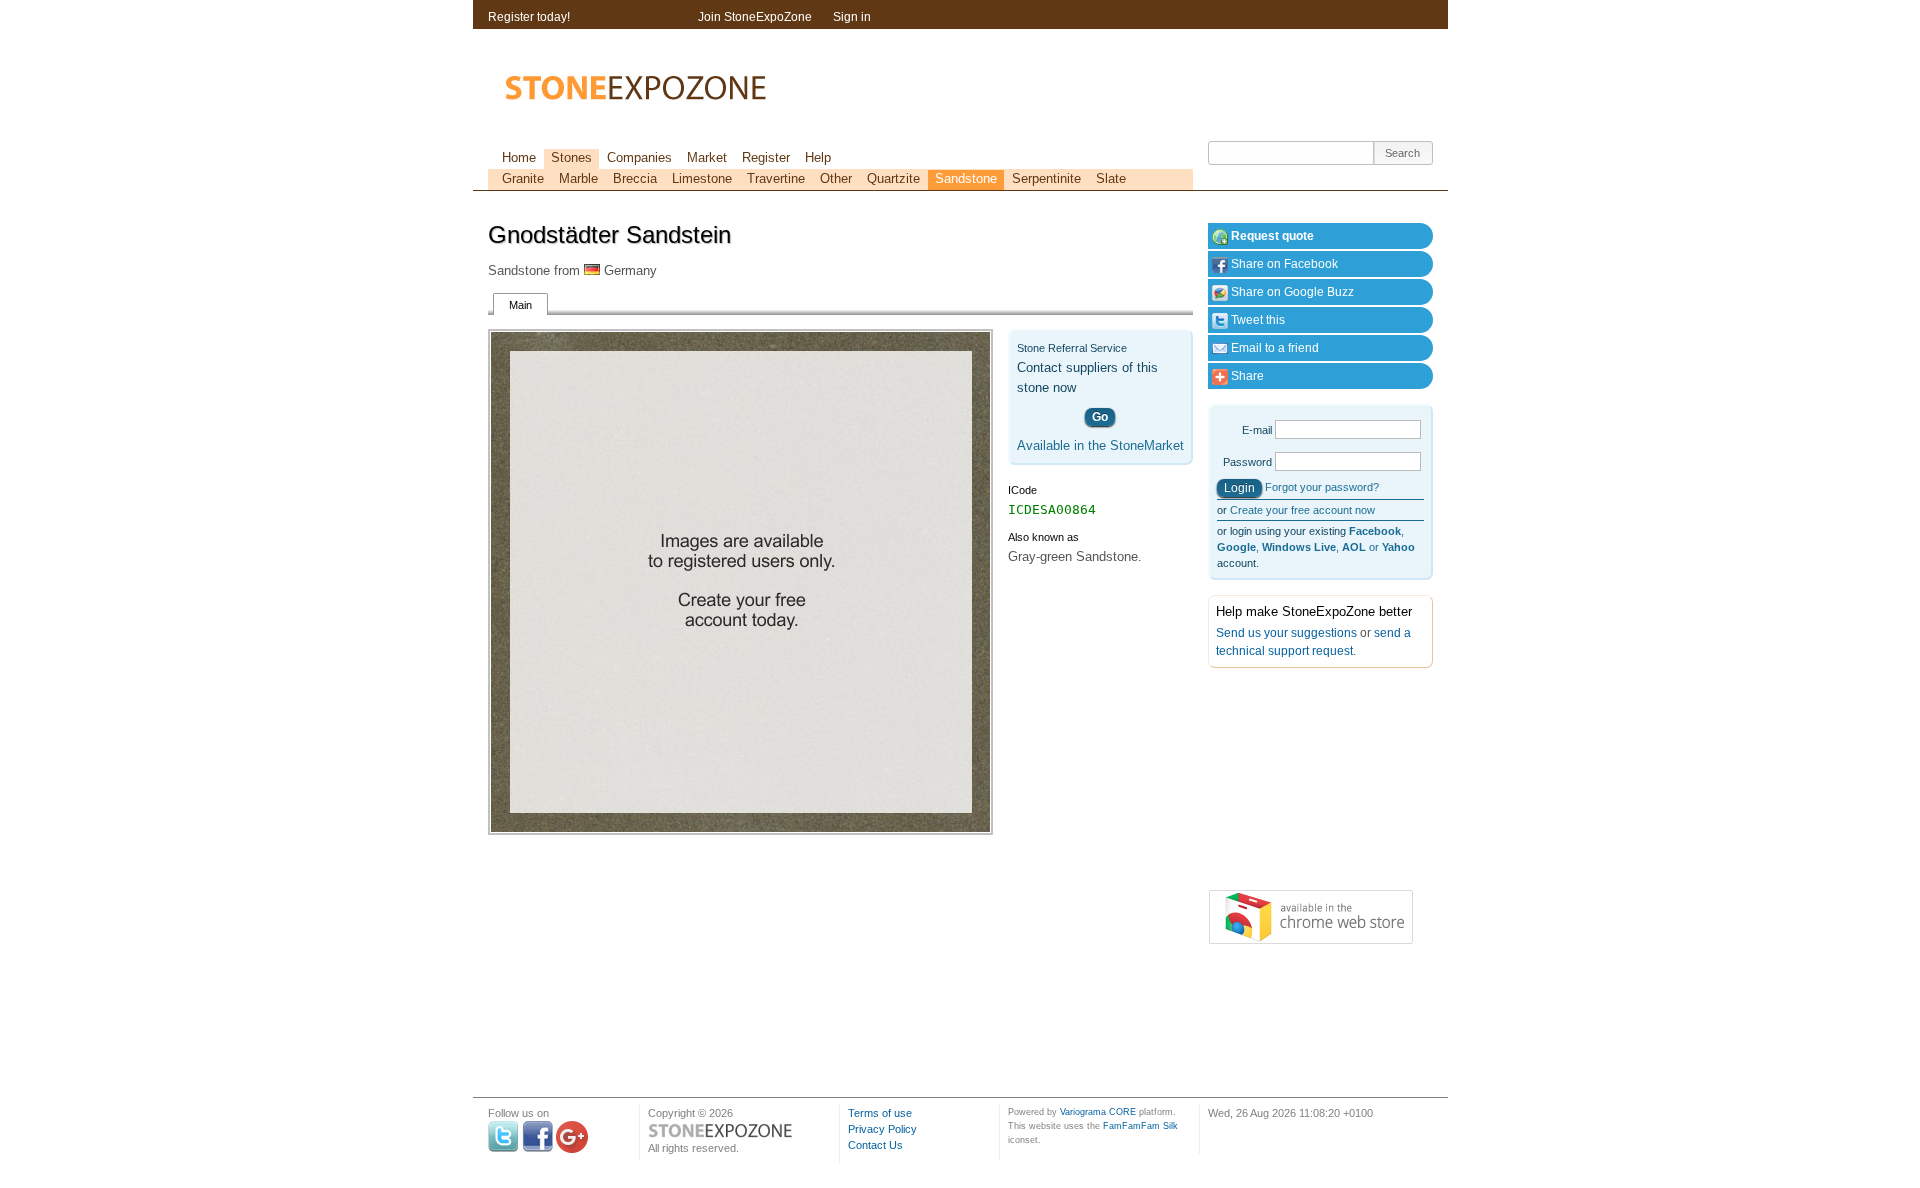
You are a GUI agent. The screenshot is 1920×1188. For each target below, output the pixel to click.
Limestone (702, 178)
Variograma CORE (1098, 1112)
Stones (571, 157)
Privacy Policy (882, 1129)
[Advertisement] (1308, 783)
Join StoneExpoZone (755, 17)
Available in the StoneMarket (1100, 445)
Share (1246, 376)
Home (519, 157)
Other (836, 178)
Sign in (852, 17)
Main (520, 305)
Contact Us (875, 1145)
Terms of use (880, 1113)
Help (818, 157)
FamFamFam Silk (1140, 1126)
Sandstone (966, 178)
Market (707, 157)
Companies (639, 157)
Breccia (635, 178)
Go (1100, 417)
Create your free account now (1302, 510)
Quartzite (893, 178)
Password (1247, 462)
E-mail (1257, 430)
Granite (523, 178)
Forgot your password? (1322, 487)
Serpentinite (1046, 178)
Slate (1111, 178)
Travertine (776, 178)
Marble (578, 178)
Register (766, 157)
